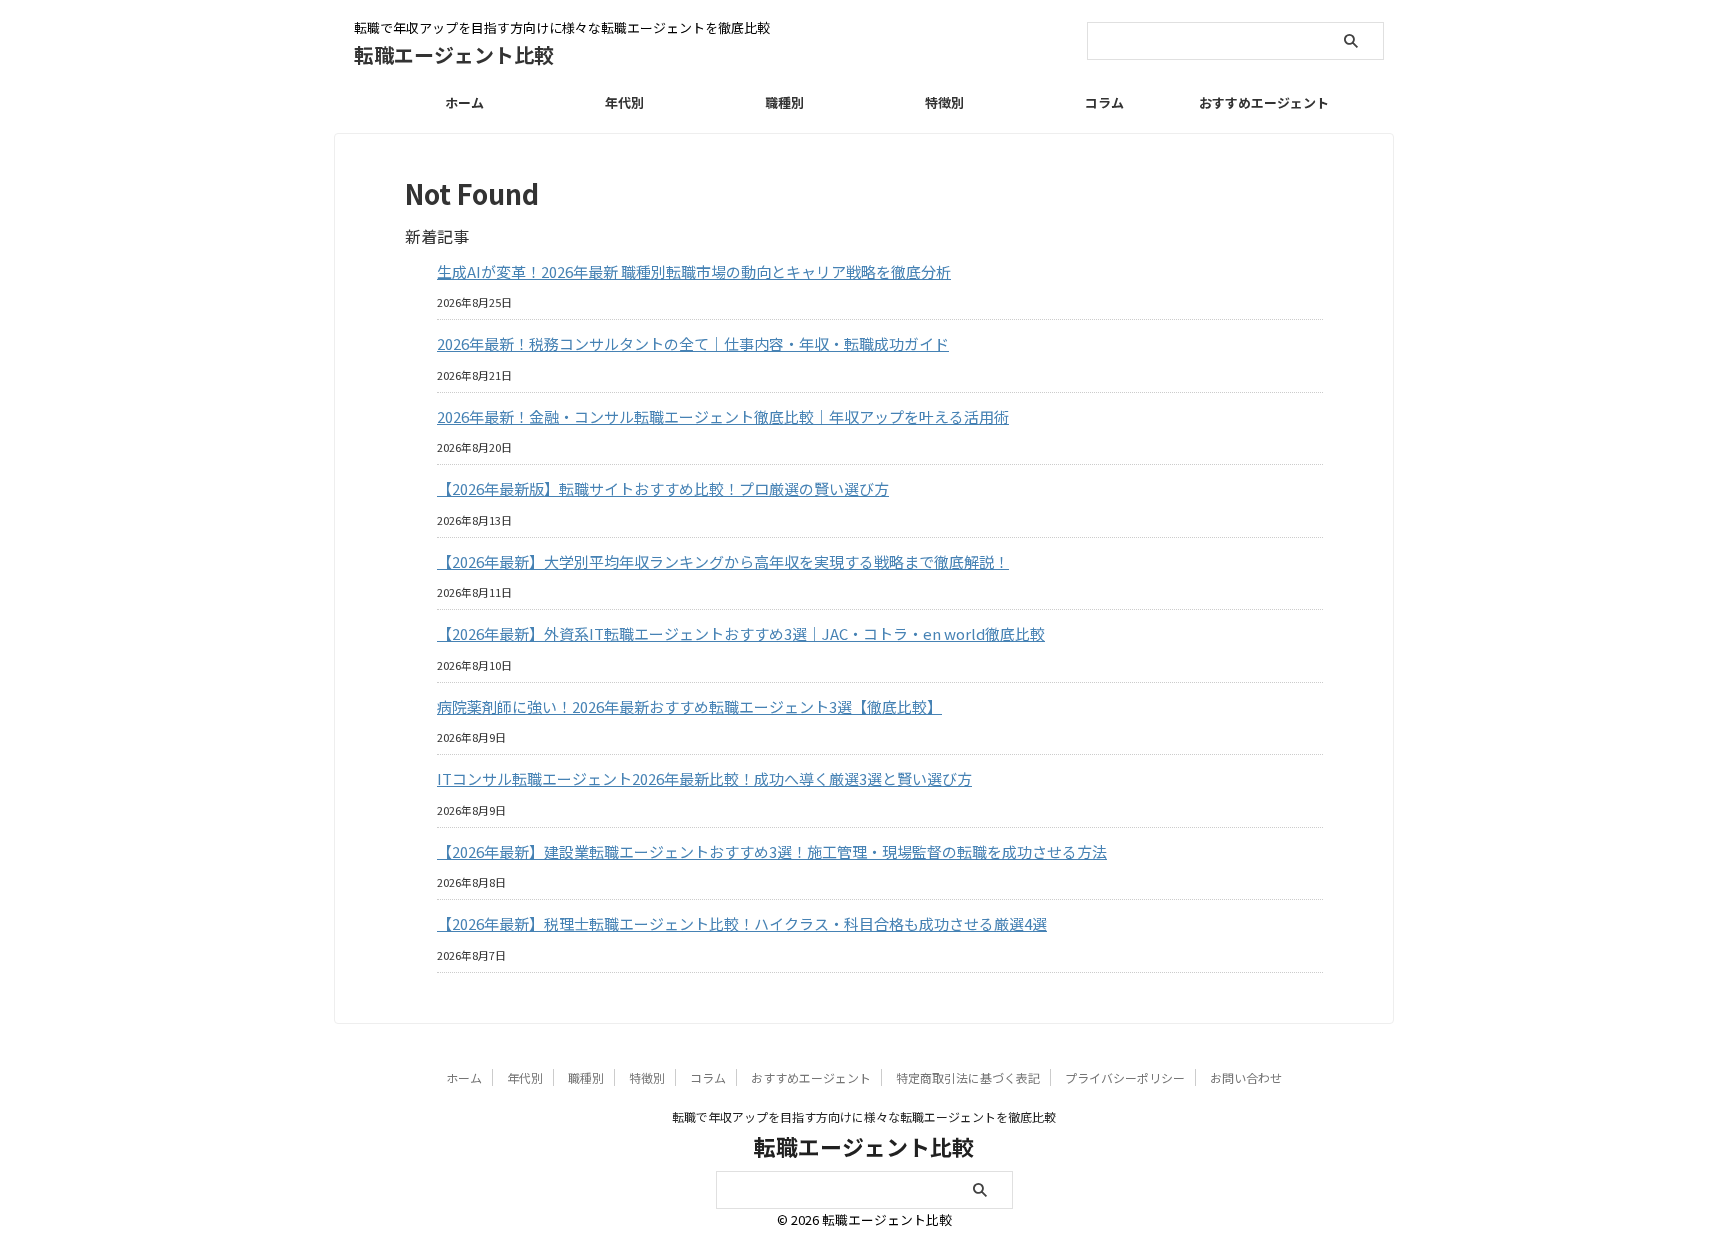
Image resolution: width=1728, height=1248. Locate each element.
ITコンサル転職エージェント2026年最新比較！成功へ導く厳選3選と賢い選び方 (704, 778)
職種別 (784, 102)
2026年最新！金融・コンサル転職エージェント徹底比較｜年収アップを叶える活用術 (723, 416)
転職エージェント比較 (454, 54)
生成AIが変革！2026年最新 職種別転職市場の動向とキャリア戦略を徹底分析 (694, 271)
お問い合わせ (1246, 1077)
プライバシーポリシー (1125, 1077)
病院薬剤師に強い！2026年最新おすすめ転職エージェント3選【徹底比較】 (689, 706)
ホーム (464, 102)
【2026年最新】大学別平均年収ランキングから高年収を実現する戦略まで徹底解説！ (723, 561)
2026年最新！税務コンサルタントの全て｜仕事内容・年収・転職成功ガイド (693, 343)
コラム (1104, 102)
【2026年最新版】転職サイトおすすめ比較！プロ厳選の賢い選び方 (663, 488)
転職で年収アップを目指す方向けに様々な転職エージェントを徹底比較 (864, 1116)
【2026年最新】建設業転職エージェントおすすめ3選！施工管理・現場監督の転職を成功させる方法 (772, 851)
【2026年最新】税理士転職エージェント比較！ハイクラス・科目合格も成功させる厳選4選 (742, 923)
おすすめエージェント (1264, 102)
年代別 (624, 102)
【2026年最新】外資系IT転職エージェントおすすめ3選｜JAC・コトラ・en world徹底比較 (741, 633)
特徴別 (944, 102)
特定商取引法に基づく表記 (968, 1077)
